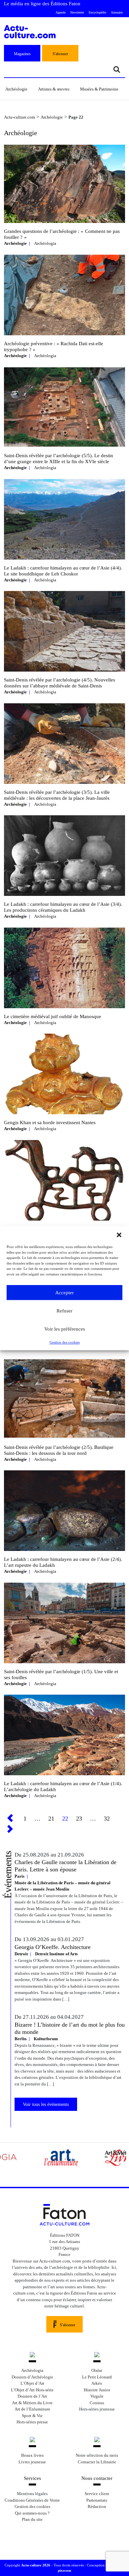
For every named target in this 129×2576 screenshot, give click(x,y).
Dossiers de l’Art (32, 2396)
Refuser (64, 1311)
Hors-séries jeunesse (97, 2409)
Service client (97, 2494)
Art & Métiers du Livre (32, 2403)
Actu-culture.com (20, 117)
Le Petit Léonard (97, 2377)
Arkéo (97, 2383)
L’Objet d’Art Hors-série (32, 2390)
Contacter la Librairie (97, 2462)
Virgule (97, 2396)
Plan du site (32, 2519)
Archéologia (45, 243)
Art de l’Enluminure (32, 2409)
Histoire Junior (97, 2390)
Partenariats (97, 2500)
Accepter (64, 1293)
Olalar (97, 2370)
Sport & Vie (32, 2416)
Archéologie (16, 89)
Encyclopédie (97, 12)
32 (107, 1819)
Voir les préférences (65, 1329)
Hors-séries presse (32, 2422)
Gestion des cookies (65, 1342)
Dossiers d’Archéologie (32, 2377)
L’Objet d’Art (32, 2383)
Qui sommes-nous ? (32, 2513)
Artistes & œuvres (54, 89)
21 (51, 1819)
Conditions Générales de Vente (32, 2500)
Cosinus (97, 2403)
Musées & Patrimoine (99, 89)
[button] (119, 1234)
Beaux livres (32, 2455)
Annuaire (117, 12)
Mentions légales (32, 2494)
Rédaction (97, 2506)
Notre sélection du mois (97, 2455)
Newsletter (77, 12)
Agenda (61, 12)
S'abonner (60, 54)
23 (79, 1819)
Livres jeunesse (32, 2462)
